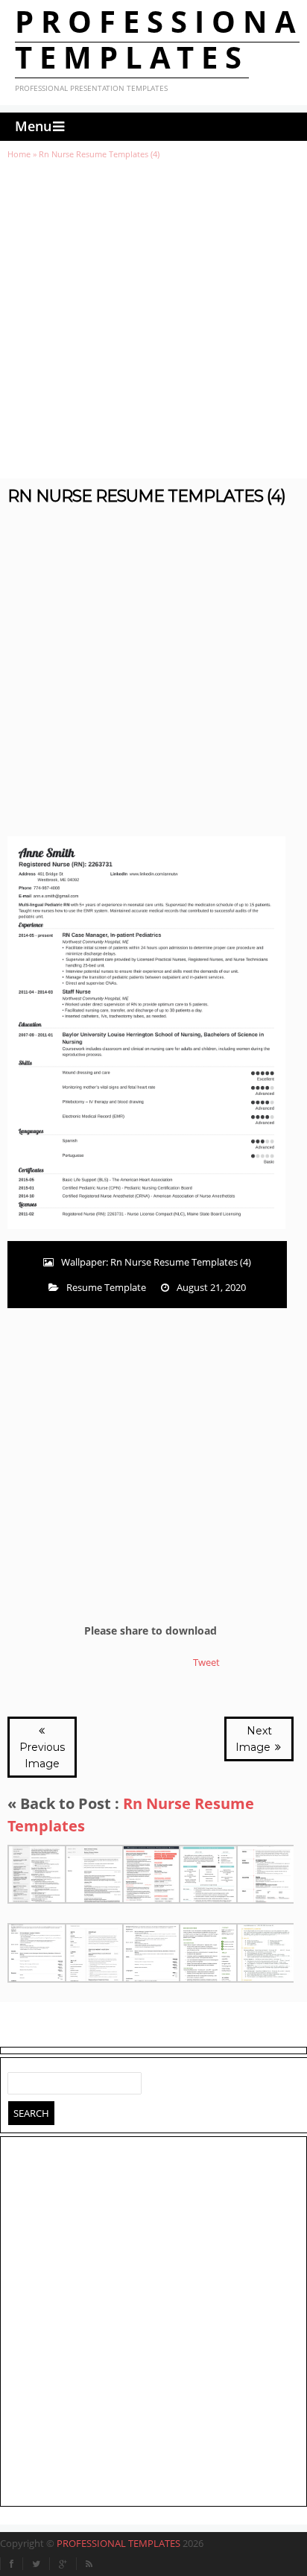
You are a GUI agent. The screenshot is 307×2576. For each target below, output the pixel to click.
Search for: (19, 2080)
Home (19, 154)
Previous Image (42, 1755)
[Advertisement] (153, 319)
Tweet (206, 1662)
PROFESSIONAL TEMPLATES (118, 2543)
